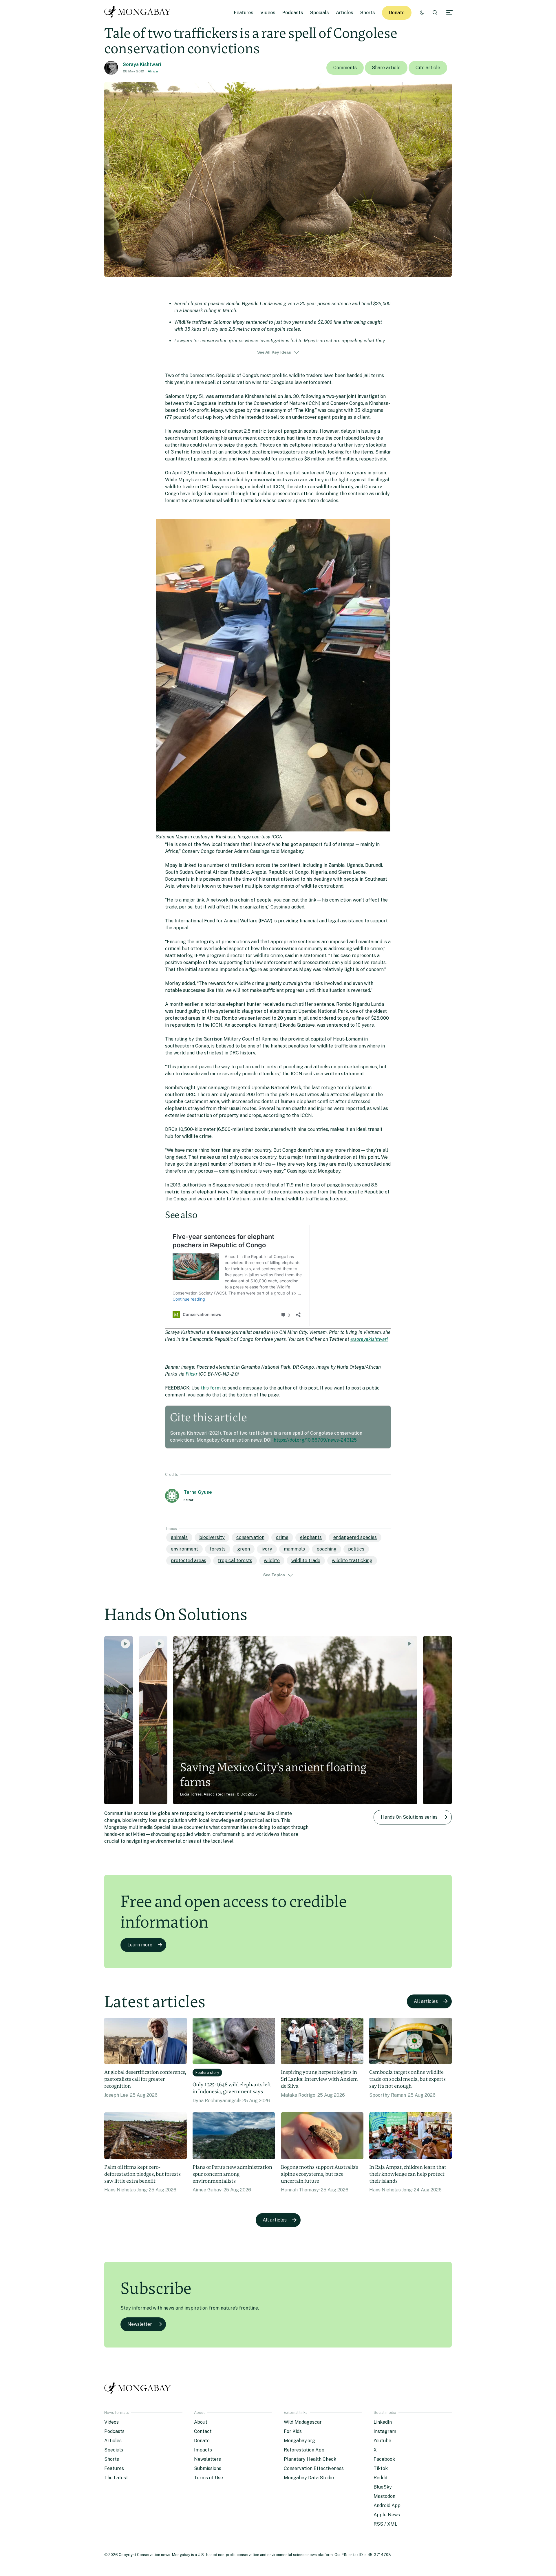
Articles (345, 13)
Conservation (250, 1537)
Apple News (387, 2515)
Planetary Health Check (310, 2459)
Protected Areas (189, 1561)
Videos (268, 13)
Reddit (381, 2478)
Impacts (203, 2450)
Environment (184, 1549)
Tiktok (381, 2468)
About (201, 2422)
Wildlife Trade (306, 1561)
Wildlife (272, 1561)
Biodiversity (212, 1537)
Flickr (192, 1374)
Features (244, 13)
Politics (356, 1549)
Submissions (208, 2468)
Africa (153, 71)
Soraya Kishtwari (142, 64)
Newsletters (207, 2459)
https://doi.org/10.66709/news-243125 (315, 1440)
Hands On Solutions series (409, 1817)
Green (244, 1549)
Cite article (428, 68)
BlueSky (383, 2487)
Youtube (382, 2441)
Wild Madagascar (303, 2422)
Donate (397, 13)
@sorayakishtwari (369, 1339)
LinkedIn (383, 2422)
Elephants (311, 1537)
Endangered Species (355, 1537)
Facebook (384, 2459)
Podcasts (293, 13)
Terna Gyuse (198, 1492)
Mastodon (384, 2496)
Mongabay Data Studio (309, 2478)
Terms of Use (209, 2478)
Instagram (385, 2431)
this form (211, 1388)
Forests (218, 1549)
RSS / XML (385, 2524)
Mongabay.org (299, 2441)
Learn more (140, 1945)
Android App (387, 2505)
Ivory (267, 1549)
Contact (203, 2431)
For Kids (293, 2431)
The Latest (116, 2478)
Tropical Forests (235, 1561)
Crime (282, 1537)
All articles (426, 2001)
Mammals (294, 1549)
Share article (386, 68)
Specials (320, 13)
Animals (179, 1537)
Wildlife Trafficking (352, 1561)
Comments (345, 68)
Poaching (327, 1549)
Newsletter (140, 2324)
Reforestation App (304, 2450)
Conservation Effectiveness (314, 2468)
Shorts (368, 13)
